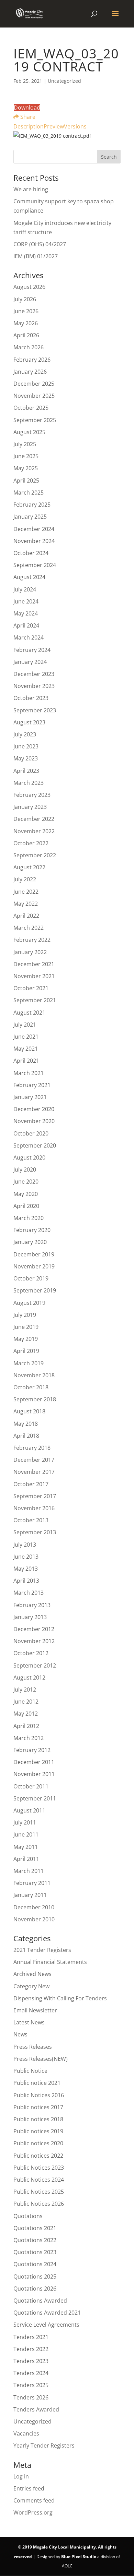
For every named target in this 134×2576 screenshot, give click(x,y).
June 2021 (26, 1037)
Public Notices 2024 (39, 2180)
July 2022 (25, 879)
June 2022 (26, 892)
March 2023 (29, 783)
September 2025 (35, 420)
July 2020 (25, 1170)
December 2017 (34, 1460)
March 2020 (29, 1218)
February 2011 (32, 1883)
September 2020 (35, 1145)
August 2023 (29, 722)
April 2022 (26, 916)
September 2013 (35, 1532)
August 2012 (29, 1677)
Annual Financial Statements (50, 1962)
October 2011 (31, 1786)
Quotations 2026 (35, 2289)
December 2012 (34, 1629)
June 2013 (26, 1557)
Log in (21, 2476)
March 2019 (29, 1363)
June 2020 (26, 1182)
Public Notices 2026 (39, 2204)
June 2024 (26, 601)
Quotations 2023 (35, 2252)
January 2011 (30, 1895)
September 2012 (35, 1665)
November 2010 (34, 1919)
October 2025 (31, 408)
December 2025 (34, 384)
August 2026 (29, 287)
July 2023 (25, 734)
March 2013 (29, 1593)
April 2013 (26, 1581)
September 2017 (35, 1496)
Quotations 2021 (35, 2228)
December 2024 (34, 529)
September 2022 (35, 855)
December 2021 (34, 964)
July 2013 (25, 1545)
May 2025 (26, 468)
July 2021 (25, 1025)
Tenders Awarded (36, 2409)
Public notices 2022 (38, 2156)
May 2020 (26, 1194)
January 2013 (30, 1617)
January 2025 (30, 517)
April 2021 (26, 1061)
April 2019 (26, 1351)
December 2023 (34, 674)
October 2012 (31, 1653)
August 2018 (29, 1411)
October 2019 (31, 1278)
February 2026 (32, 360)
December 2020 (34, 1109)
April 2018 (26, 1436)
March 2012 (29, 1738)
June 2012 (26, 1702)
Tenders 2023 (31, 2361)
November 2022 (34, 831)
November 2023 (34, 686)
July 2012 (25, 1690)
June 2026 (26, 311)
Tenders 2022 (31, 2349)
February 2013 (32, 1605)
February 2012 (32, 1750)
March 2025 (29, 493)
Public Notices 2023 (39, 2168)
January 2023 (30, 807)
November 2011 (34, 1774)
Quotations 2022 (35, 2240)
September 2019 (35, 1290)
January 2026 (30, 372)
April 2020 (26, 1206)
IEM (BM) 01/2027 (36, 256)
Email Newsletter (35, 2010)
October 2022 (31, 843)
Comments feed (34, 2500)
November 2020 (34, 1121)
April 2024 (26, 625)
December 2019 (34, 1254)
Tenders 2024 (31, 2373)
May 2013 (26, 1569)
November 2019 (34, 1266)
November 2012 (34, 1641)
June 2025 (26, 456)
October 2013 (31, 1520)
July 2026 (25, 299)
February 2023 (32, 795)
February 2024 (32, 650)
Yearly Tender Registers (44, 2445)
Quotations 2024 (35, 2264)
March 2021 (29, 1073)
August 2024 (29, 577)
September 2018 (35, 1399)
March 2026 (29, 347)
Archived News (32, 1974)
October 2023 (31, 698)
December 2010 (34, 1907)
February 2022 (32, 940)
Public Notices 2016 (39, 2095)
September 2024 (35, 565)
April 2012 (26, 1726)
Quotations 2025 (35, 2276)
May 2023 (26, 758)
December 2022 (34, 819)
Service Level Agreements (46, 2325)
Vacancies (26, 2433)
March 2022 (29, 928)
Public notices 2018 (38, 2119)
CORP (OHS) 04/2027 (40, 244)
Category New (31, 1986)
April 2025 (26, 481)
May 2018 (26, 1424)
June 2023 (26, 746)
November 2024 (34, 541)
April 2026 (26, 335)
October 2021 (31, 988)
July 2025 (25, 444)
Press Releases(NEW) (41, 2059)
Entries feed (29, 2488)
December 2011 (34, 1762)
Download (27, 108)
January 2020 (30, 1242)
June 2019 (26, 1327)
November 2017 (34, 1472)
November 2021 (34, 976)
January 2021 (30, 1097)
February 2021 (32, 1085)
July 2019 (25, 1315)
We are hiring (31, 189)
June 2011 (26, 1834)
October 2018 (31, 1387)
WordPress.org (33, 2512)
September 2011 (35, 1798)
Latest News (29, 2022)
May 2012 (26, 1714)
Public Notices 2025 (39, 2192)
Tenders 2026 (31, 2397)
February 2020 (32, 1230)
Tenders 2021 (31, 2337)
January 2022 (30, 952)
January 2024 (30, 662)
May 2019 (26, 1339)
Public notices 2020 (38, 2143)
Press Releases (33, 2047)
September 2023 (35, 710)
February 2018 (32, 1448)
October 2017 (31, 1484)
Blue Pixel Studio (79, 2557)
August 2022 (29, 867)
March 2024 (29, 637)
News (20, 2034)
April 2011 (26, 1859)
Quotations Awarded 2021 (47, 2313)
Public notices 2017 (38, 2107)
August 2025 (29, 432)
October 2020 (31, 1133)
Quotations (28, 2216)
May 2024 (26, 613)
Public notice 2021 (37, 2083)
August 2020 (29, 1157)
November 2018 (34, 1375)
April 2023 (26, 771)
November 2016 (34, 1508)
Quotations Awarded (40, 2301)
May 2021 (26, 1049)
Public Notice (30, 2071)
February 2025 (32, 505)
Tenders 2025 (31, 2385)
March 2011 (29, 1871)
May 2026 (26, 323)
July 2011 (25, 1822)
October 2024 (31, 553)
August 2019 (29, 1303)
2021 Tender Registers (42, 1950)
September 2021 (35, 1000)
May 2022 (26, 904)
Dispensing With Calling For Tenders (60, 1998)
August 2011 (29, 1810)
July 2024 (25, 589)
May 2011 (26, 1847)
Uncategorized (32, 2421)
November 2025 (34, 396)
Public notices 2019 (38, 2131)
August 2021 (29, 1013)
